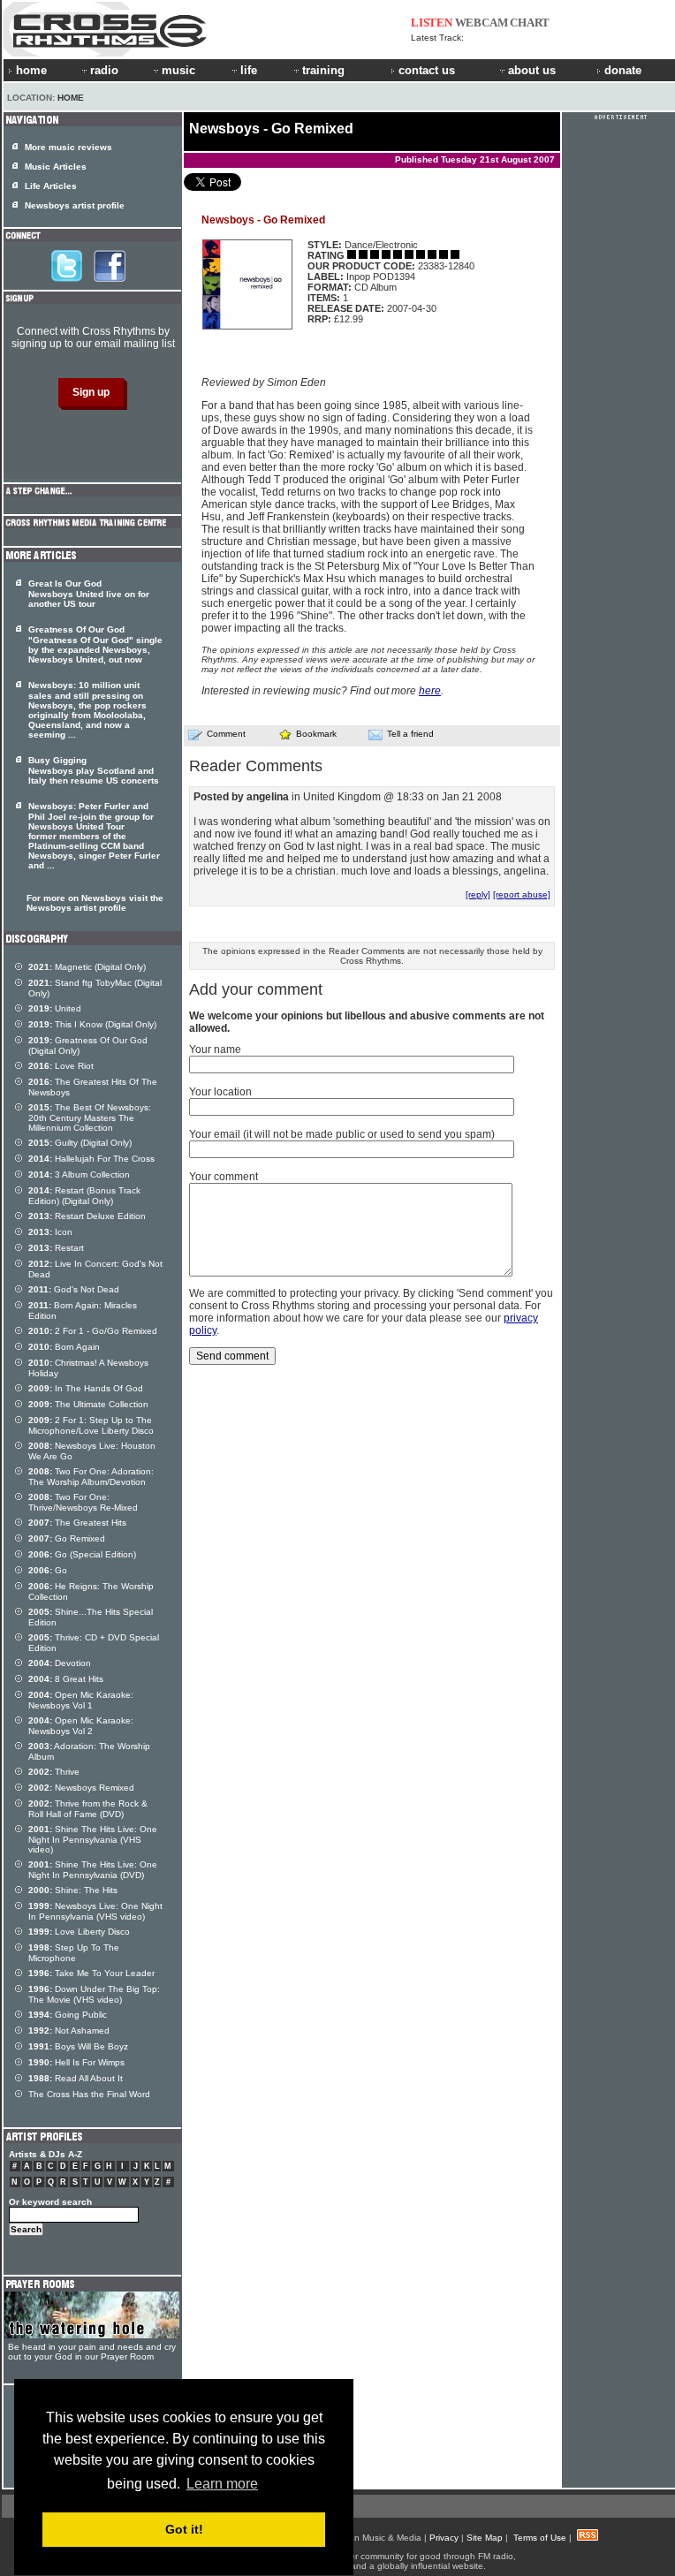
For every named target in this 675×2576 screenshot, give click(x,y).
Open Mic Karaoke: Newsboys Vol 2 (81, 1726)
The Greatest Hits (77, 1523)
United (55, 1008)
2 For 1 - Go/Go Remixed (93, 1331)
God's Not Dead (74, 1289)
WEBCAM (482, 23)
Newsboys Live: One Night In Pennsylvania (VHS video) (95, 1911)
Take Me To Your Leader (91, 1973)
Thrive (54, 1772)
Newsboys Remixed (81, 1788)
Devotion (60, 1663)
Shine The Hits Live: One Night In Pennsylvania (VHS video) (93, 1839)
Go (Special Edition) (82, 1554)
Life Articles (51, 186)
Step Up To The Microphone (74, 1953)
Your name (215, 1049)
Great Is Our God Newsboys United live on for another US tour (89, 594)
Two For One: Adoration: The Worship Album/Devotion (91, 1477)
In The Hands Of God (86, 1388)
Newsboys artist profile (75, 205)
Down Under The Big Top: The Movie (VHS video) (94, 1994)
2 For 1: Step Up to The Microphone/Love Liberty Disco (91, 1425)
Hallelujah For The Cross (91, 1159)
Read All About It (76, 2078)
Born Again (64, 1347)
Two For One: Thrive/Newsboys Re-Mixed (83, 1502)
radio (104, 70)
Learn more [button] (222, 2484)
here (430, 691)
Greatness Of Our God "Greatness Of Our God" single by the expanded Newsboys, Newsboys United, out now (95, 644)
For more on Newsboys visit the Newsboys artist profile (95, 903)
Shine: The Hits (73, 1890)
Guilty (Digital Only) (80, 1143)
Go (48, 1570)
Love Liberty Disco (79, 1932)
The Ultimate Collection (88, 1404)
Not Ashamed (69, 2030)
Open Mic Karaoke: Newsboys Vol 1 (81, 1700)
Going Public (68, 2015)
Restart (56, 1248)
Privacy (444, 2538)
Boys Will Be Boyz (78, 2046)
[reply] (478, 894)
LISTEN (432, 23)
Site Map (485, 2538)
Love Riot (61, 1066)
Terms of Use (540, 2538)
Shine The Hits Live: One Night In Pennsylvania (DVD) (93, 1870)
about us (532, 70)
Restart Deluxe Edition (87, 1216)
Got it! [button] (184, 2529)
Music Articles (56, 167)
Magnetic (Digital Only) (87, 967)
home (31, 70)
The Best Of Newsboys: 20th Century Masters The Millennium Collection (90, 1118)
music (178, 70)
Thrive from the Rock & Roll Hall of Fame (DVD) (88, 1809)
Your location (220, 1092)
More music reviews (68, 147)
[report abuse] (522, 894)
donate (623, 70)
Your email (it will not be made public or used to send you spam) (342, 1134)
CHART (530, 23)
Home (71, 98)
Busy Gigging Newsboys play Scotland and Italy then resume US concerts (94, 770)
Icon (50, 1232)
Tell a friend (410, 734)
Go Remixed (67, 1538)
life (249, 70)
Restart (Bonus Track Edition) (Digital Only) (84, 1196)
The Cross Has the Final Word (89, 2094)
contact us (427, 70)
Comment (226, 734)
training (323, 70)
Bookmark (316, 734)
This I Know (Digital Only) (92, 1024)
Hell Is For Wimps (76, 2062)
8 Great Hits (66, 1679)
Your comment (224, 1177)
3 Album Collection (79, 1174)
